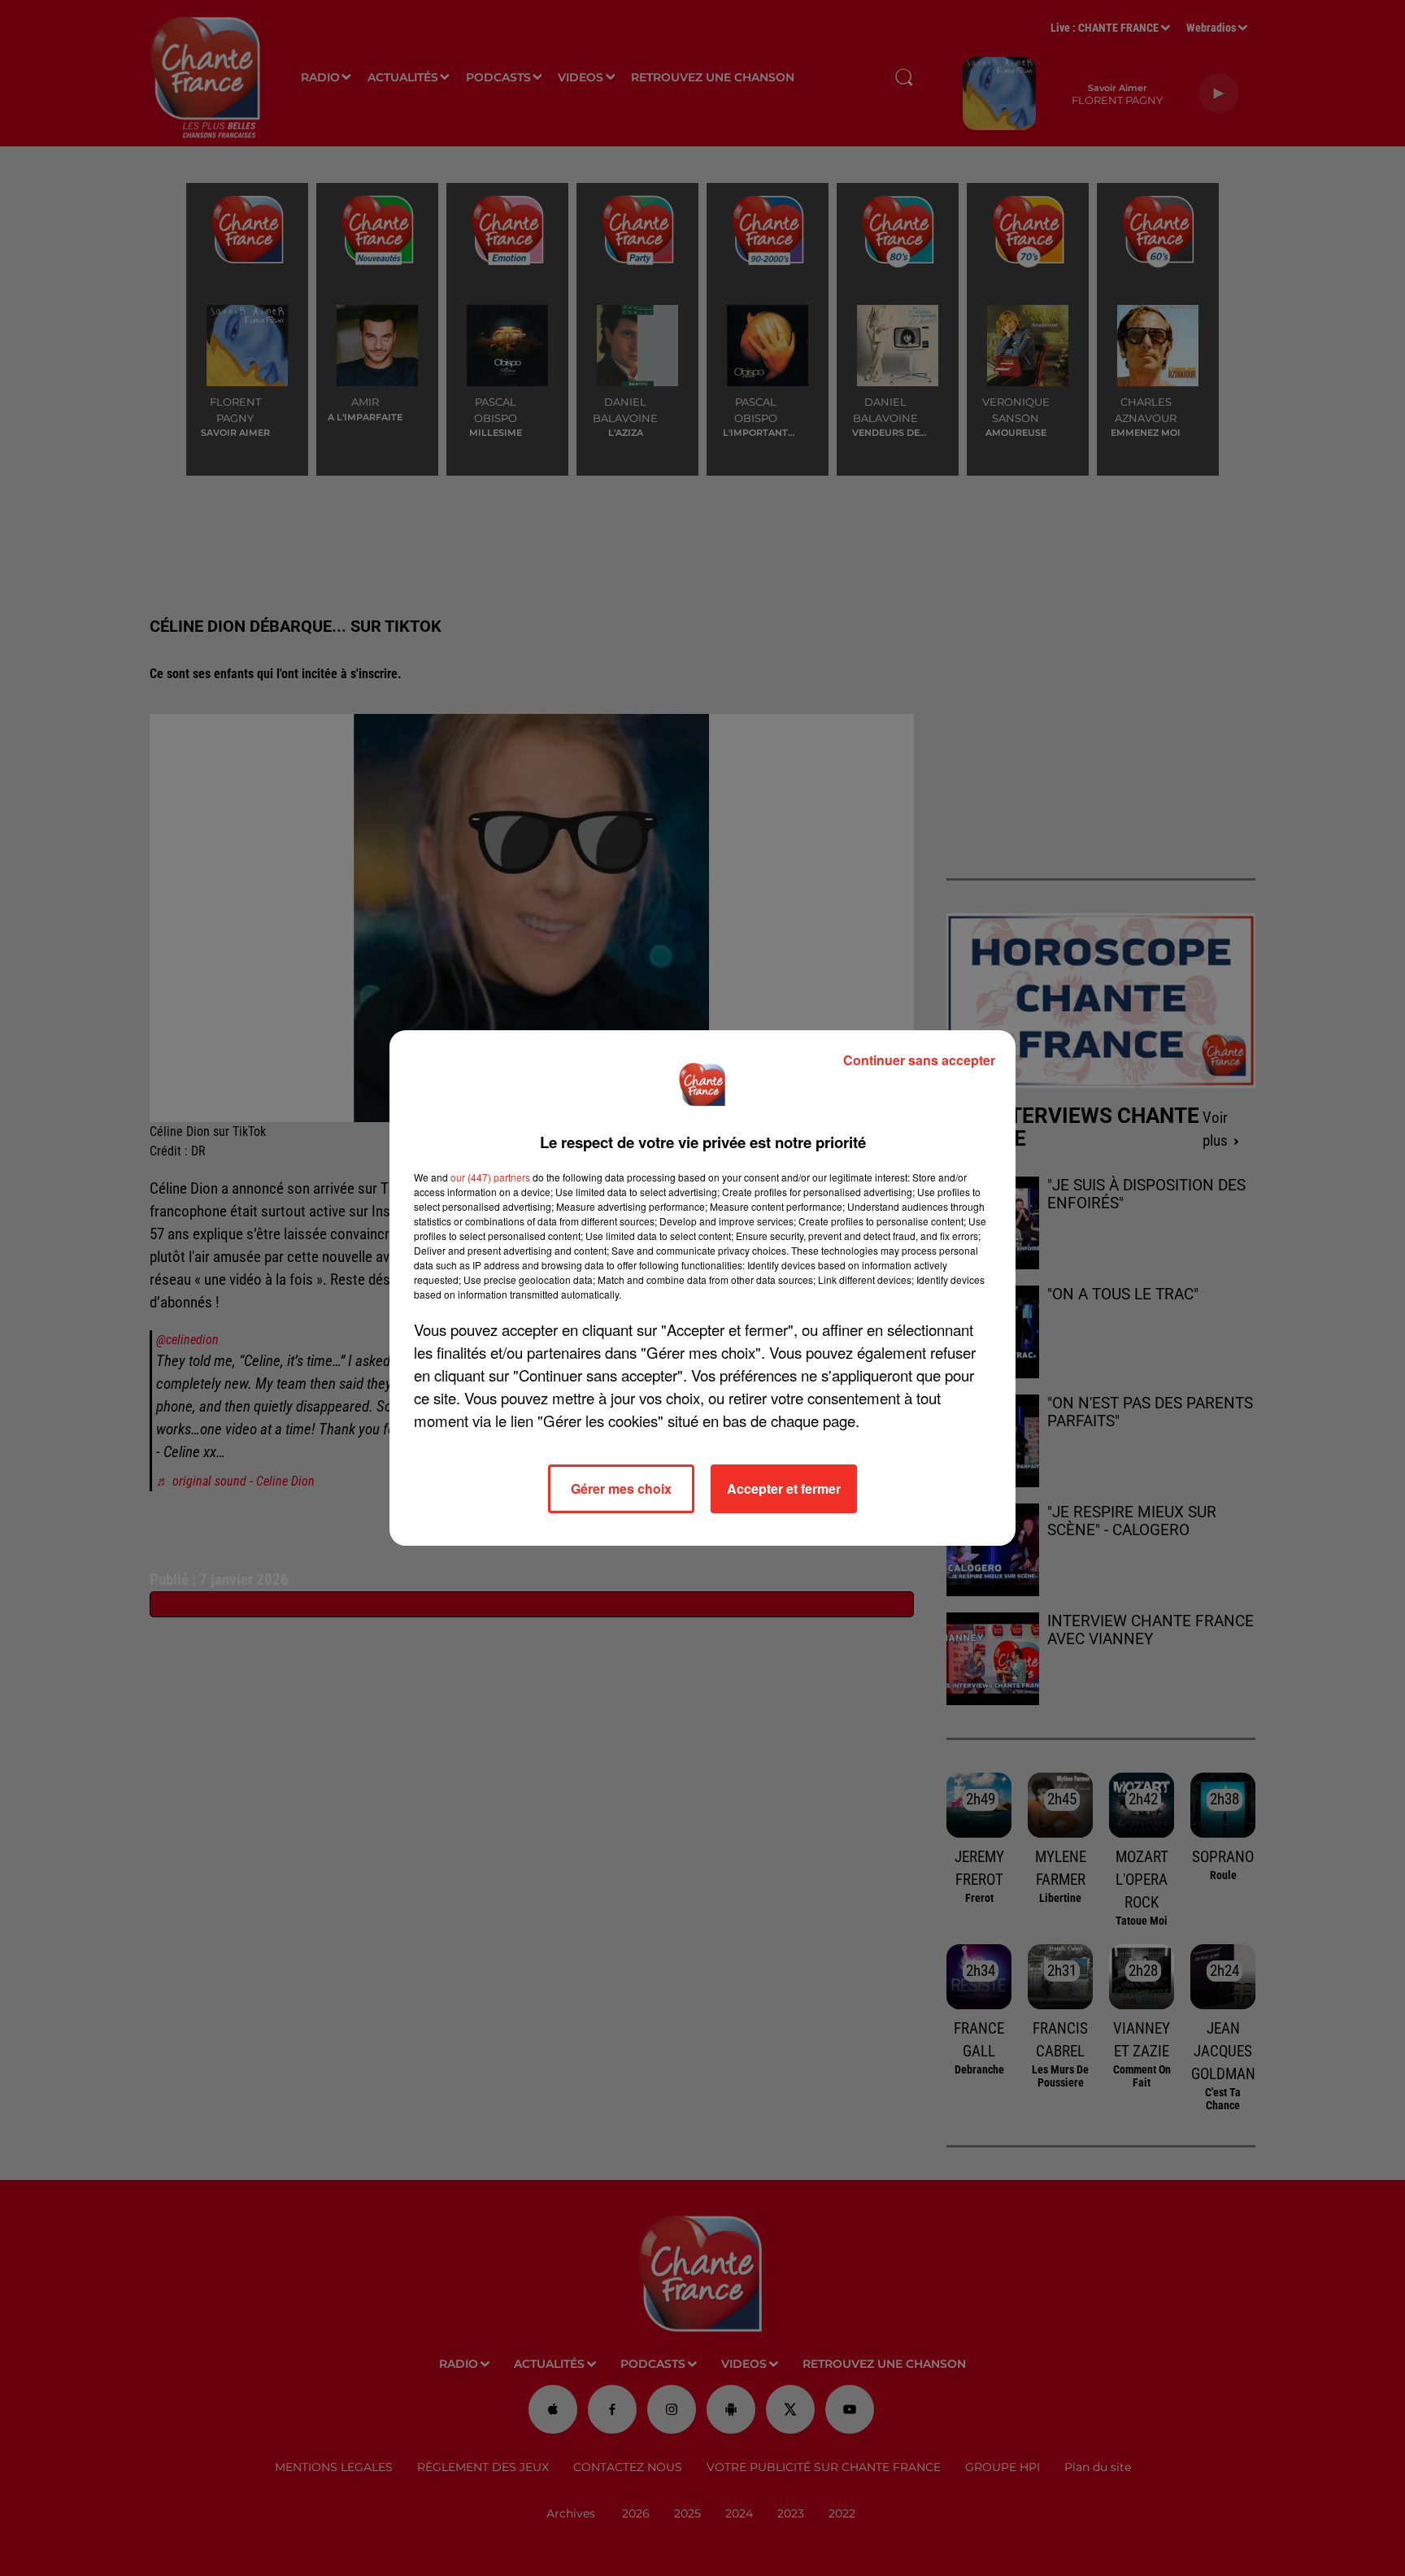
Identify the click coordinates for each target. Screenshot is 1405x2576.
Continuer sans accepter (919, 1060)
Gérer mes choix (621, 1488)
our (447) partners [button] (490, 1177)
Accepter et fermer (784, 1488)
